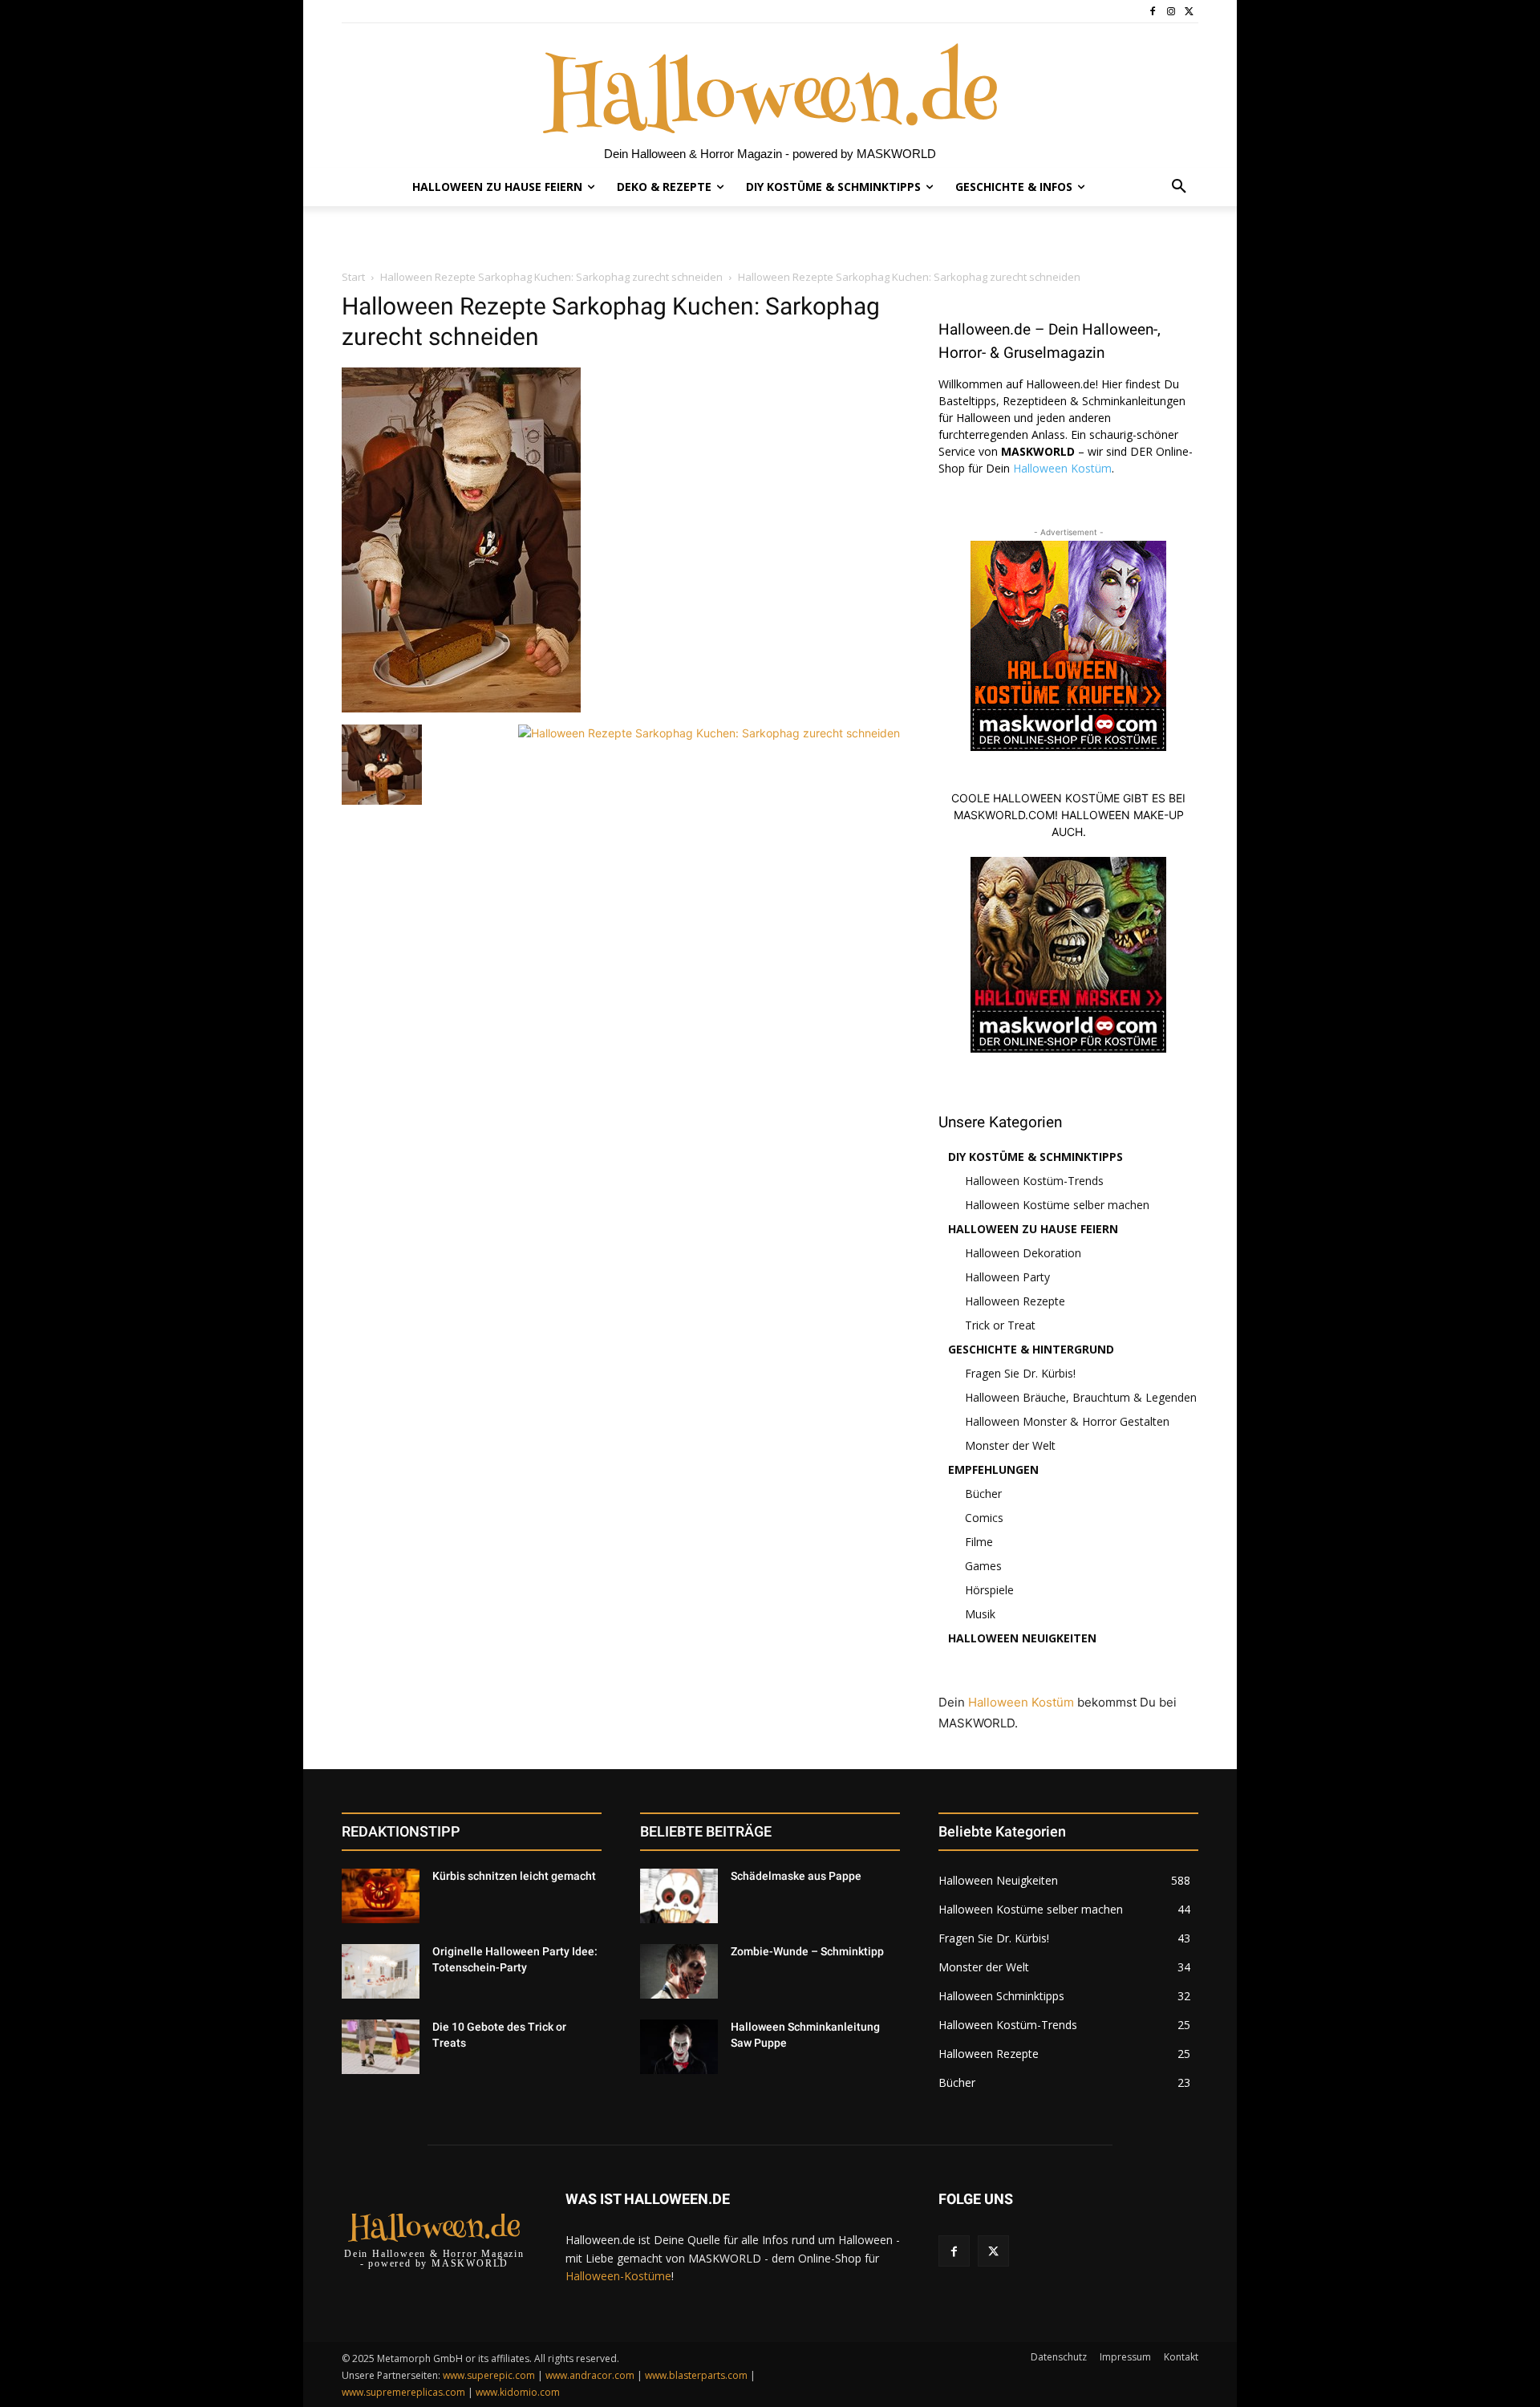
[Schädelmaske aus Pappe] (679, 1896)
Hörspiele (989, 1590)
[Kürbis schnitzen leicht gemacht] (381, 1896)
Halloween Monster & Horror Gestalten (1067, 1421)
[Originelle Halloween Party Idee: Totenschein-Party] (381, 1971)
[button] (1179, 187)
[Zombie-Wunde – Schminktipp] (679, 1971)
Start (353, 277)
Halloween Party (1007, 1277)
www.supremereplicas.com (403, 2392)
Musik (980, 1614)
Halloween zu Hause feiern (1033, 1229)
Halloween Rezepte (1015, 1301)
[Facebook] (1153, 12)
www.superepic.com (489, 2375)
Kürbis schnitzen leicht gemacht (514, 1876)
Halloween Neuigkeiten (1022, 1638)
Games (983, 1566)
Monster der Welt (1010, 1445)
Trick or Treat (1000, 1325)
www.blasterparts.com (696, 2375)
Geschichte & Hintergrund (1031, 1349)
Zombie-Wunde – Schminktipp (807, 1951)
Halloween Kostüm (1062, 468)
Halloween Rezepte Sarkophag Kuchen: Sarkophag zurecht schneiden (551, 277)
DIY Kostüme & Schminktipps (1035, 1157)
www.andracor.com (590, 2375)
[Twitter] (1189, 12)
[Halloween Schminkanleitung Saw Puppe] (679, 2047)
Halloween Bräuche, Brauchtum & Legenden (1081, 1397)
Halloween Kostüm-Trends (1034, 1181)
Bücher (983, 1494)
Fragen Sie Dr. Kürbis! (1020, 1373)
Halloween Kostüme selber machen (1057, 1205)
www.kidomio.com (518, 2392)
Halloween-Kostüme (618, 2276)
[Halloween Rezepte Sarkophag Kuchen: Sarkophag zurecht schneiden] (461, 708)
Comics (984, 1518)
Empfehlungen (993, 1469)
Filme (979, 1542)
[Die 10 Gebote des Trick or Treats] (381, 2047)
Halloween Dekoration (1023, 1253)
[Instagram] (1171, 12)
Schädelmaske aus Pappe (796, 1876)
